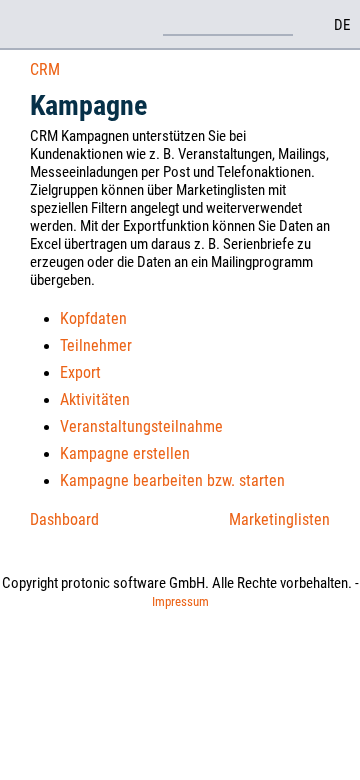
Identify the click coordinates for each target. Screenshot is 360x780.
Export (80, 372)
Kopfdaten (93, 318)
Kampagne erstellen (125, 453)
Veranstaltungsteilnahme (141, 426)
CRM (45, 69)
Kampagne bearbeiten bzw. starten (172, 480)
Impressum (180, 601)
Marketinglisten (279, 519)
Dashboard (64, 519)
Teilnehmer (96, 345)
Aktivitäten (95, 399)
